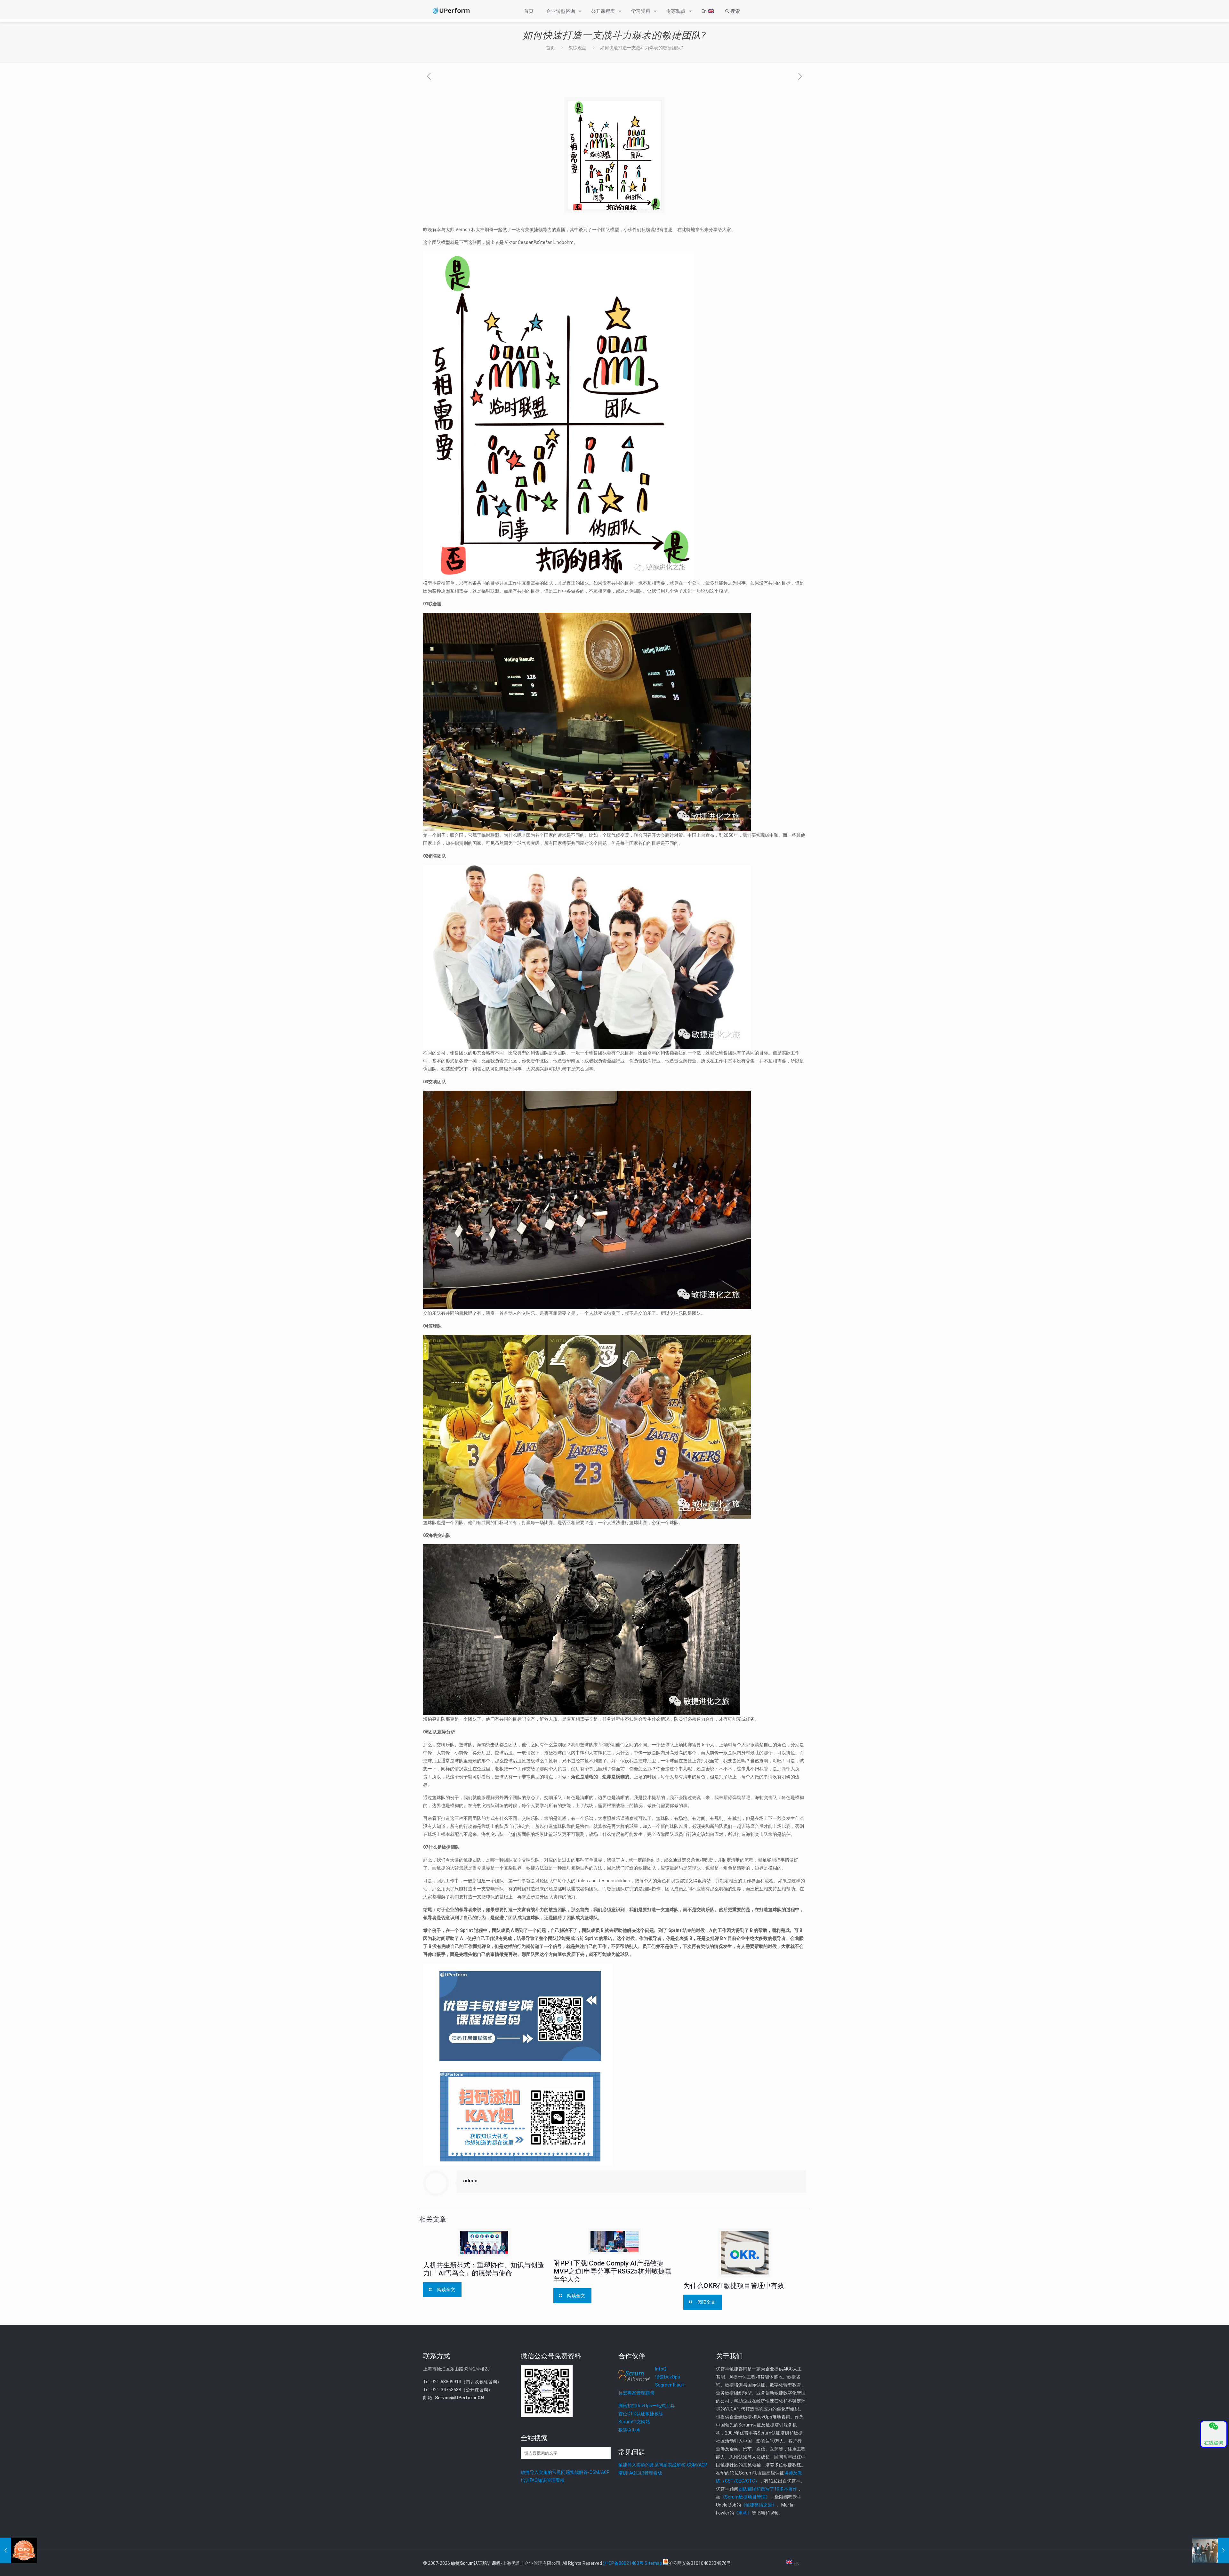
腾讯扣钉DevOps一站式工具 (647, 2406)
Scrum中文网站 (634, 2422)
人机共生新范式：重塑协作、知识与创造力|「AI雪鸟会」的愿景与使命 (484, 2269)
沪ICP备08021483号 (623, 2563)
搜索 (735, 11)
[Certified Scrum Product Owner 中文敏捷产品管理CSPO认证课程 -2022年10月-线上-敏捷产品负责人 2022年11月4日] (18, 2550)
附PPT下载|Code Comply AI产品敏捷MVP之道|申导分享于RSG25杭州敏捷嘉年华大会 (612, 2271)
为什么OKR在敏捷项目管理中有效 (734, 2286)
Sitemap (653, 2563)
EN (796, 2564)
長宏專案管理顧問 (636, 2393)
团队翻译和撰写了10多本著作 (768, 2489)
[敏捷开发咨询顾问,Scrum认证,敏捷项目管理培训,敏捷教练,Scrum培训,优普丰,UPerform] (451, 11)
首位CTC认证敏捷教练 (641, 2414)
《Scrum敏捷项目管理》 (745, 2497)
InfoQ (661, 2369)
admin (470, 2181)
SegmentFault (670, 2385)
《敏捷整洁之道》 (759, 2505)
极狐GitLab (629, 2430)
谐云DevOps (668, 2377)
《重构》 (743, 2513)
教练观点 (577, 48)
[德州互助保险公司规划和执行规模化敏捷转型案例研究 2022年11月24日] (1211, 2550)
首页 (550, 48)
